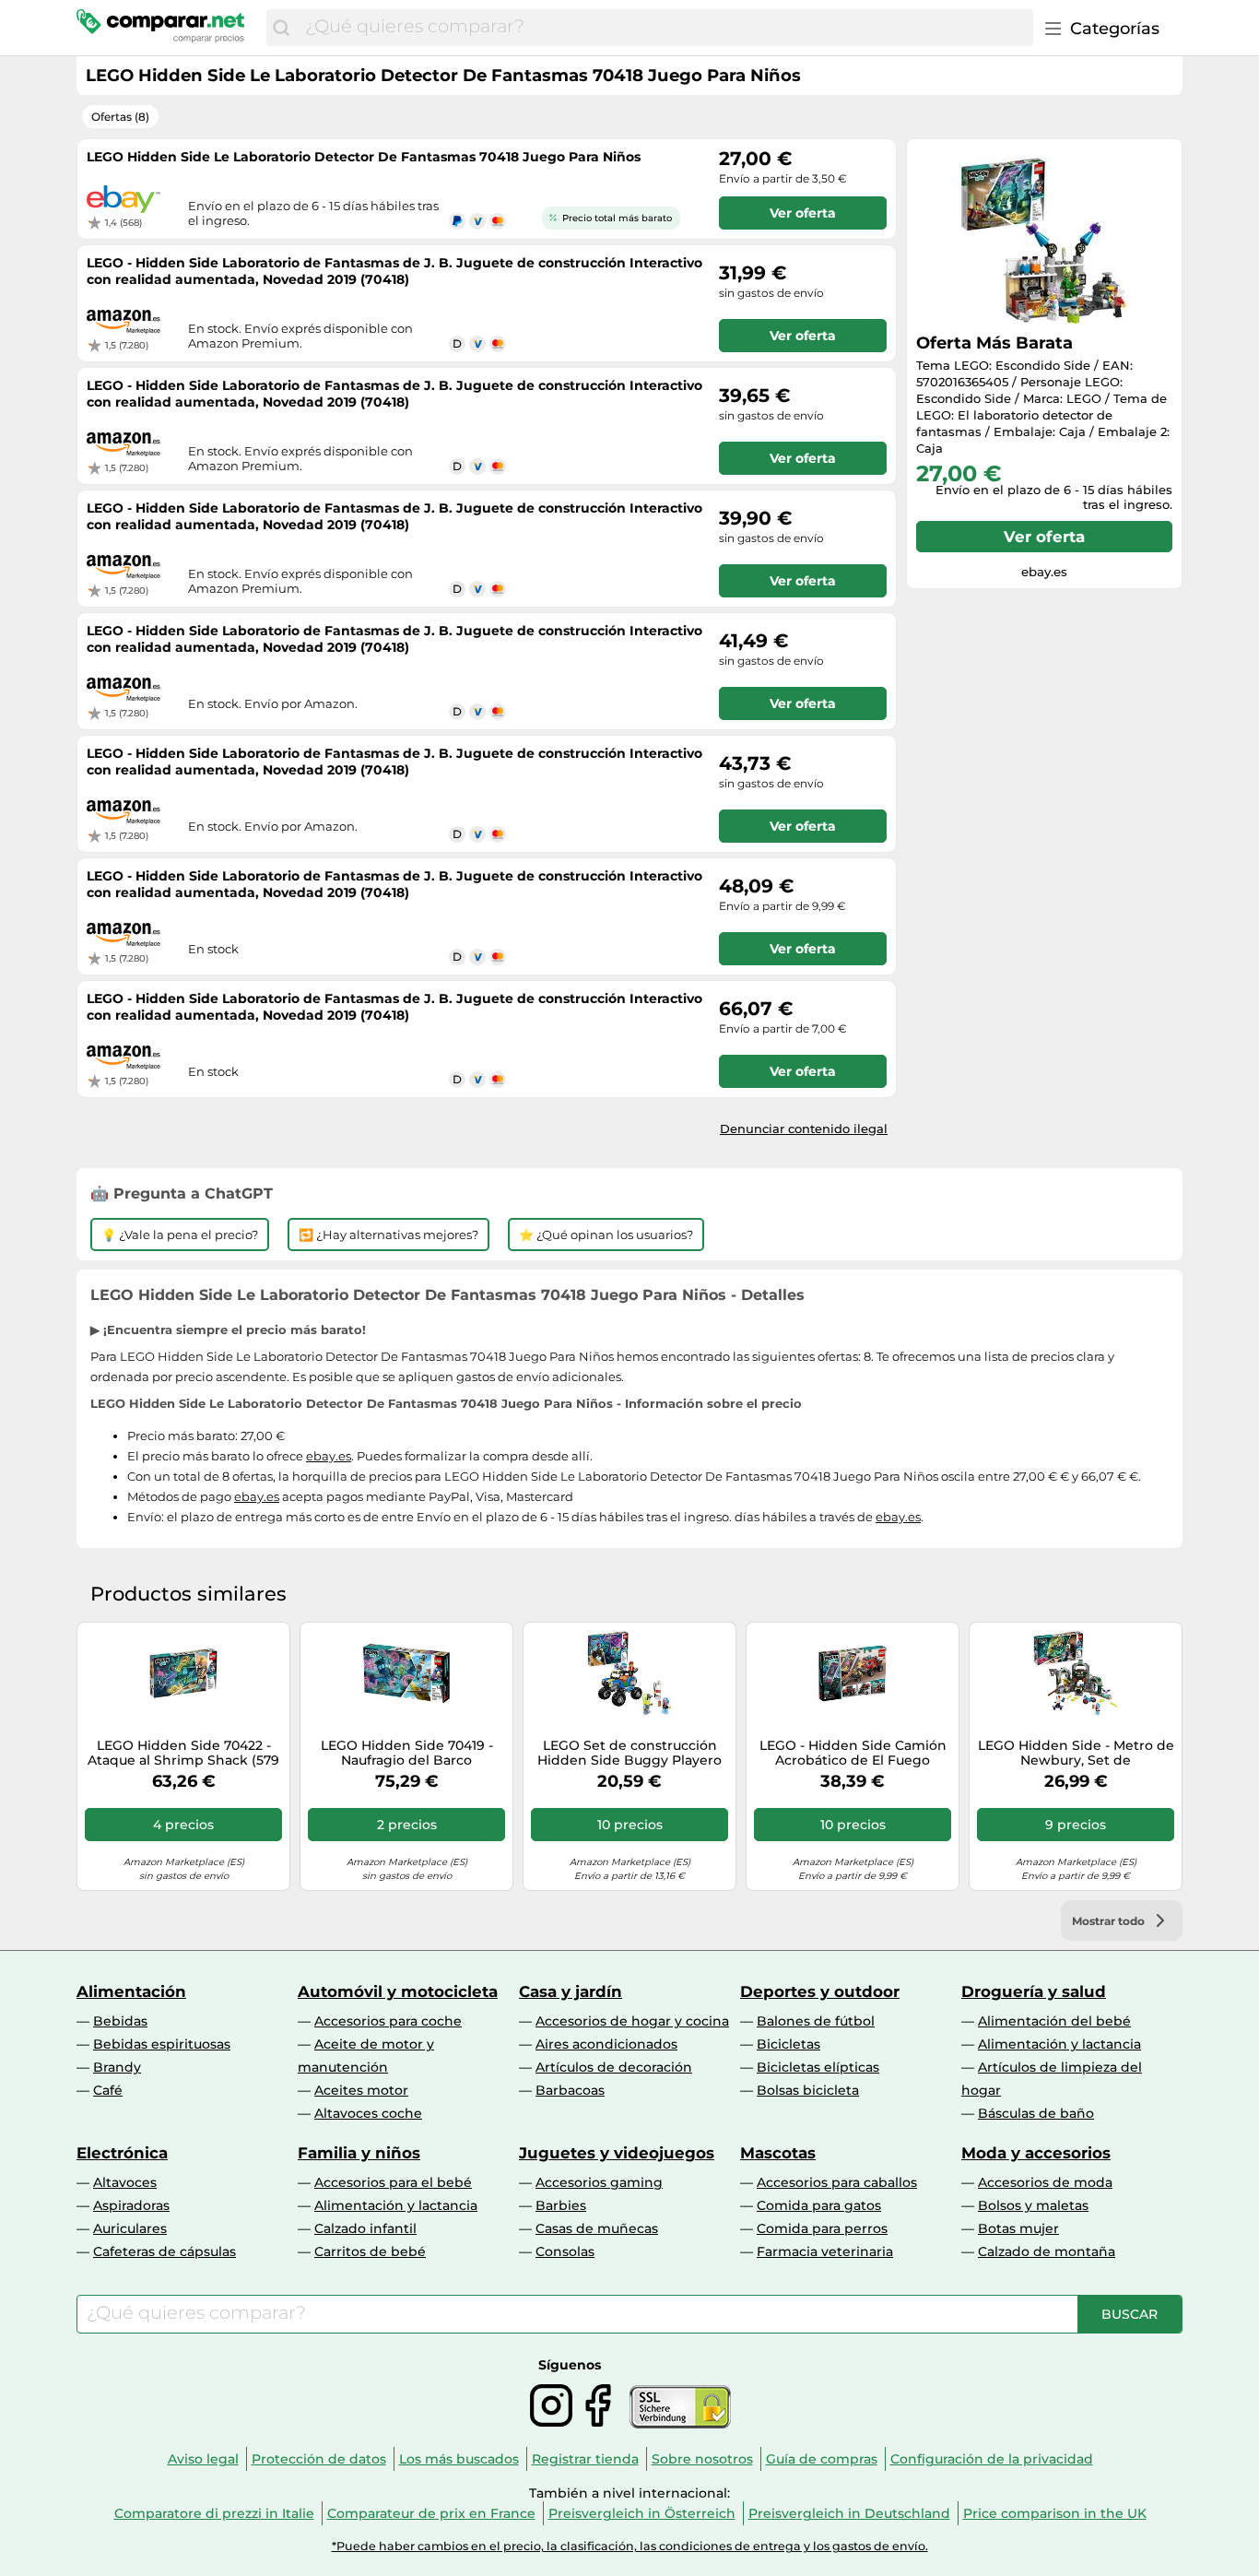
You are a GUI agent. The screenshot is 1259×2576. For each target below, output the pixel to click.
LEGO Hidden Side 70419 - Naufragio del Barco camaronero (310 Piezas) (407, 1754)
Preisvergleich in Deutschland (849, 2513)
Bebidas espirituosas (162, 2044)
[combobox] (665, 28)
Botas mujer (1018, 2228)
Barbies (561, 2205)
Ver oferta (1044, 537)
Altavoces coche (368, 2113)
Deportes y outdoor (820, 1991)
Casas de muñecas (597, 2228)
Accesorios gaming (599, 2182)
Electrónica (122, 2153)
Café (108, 2090)
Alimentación (131, 1991)
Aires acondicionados (606, 2044)
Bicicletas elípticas (818, 2067)
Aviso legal (203, 2459)
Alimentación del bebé (1054, 2021)
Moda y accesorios (1036, 2153)
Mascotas (778, 2153)
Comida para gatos (819, 2205)
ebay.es (329, 1456)
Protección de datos (319, 2459)
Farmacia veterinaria (825, 2251)
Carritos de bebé (370, 2251)
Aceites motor (361, 2090)
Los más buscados (459, 2459)
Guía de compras (822, 2459)
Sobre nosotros (702, 2459)
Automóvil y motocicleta (398, 1991)
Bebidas (120, 2021)
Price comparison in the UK (1055, 2513)
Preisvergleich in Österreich (642, 2513)
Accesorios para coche (388, 2021)
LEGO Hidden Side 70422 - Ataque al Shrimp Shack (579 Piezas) (183, 1754)
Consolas (565, 2251)
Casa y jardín (571, 1991)
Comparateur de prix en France (431, 2513)
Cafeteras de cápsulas (165, 2251)
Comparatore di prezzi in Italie (214, 2513)
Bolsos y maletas (1033, 2205)
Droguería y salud (1034, 1991)
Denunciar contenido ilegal (804, 1128)
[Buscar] (281, 28)
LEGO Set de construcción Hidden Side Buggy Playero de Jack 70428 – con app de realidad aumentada (629, 1754)
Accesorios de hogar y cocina (632, 2021)
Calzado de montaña (1047, 2251)
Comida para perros (822, 2228)
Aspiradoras (131, 2205)
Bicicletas (788, 2044)
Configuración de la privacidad (992, 2459)
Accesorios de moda (1045, 2182)
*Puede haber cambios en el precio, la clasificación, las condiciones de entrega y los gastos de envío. (630, 2546)
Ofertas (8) (120, 117)
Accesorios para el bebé (393, 2182)
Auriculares (130, 2228)
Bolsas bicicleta (808, 2090)
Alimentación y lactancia (1059, 2044)
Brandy (117, 2067)
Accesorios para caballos (837, 2182)
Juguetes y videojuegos (617, 2153)
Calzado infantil (365, 2228)
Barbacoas (570, 2090)
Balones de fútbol (816, 2021)
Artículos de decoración (614, 2067)
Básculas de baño (1036, 2113)
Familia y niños (359, 2153)
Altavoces (125, 2182)
